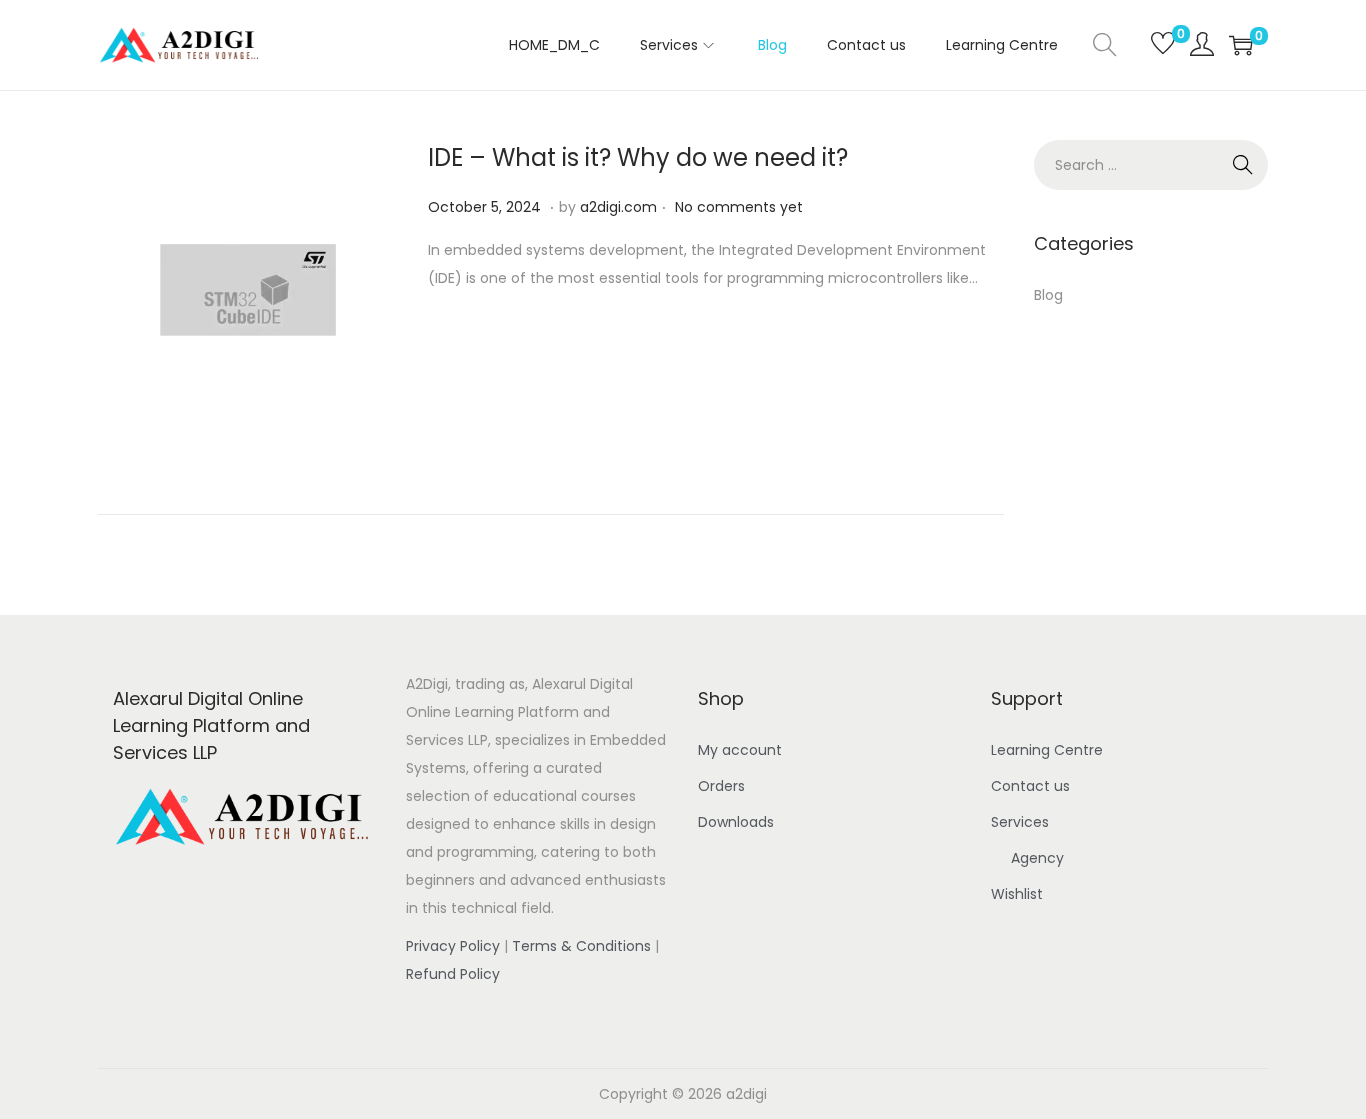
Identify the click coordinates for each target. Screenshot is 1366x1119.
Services (1020, 822)
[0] (1153, 45)
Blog (1048, 295)
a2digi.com (618, 207)
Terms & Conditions (581, 946)
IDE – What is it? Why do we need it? (638, 157)
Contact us (1030, 786)
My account (740, 750)
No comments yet (739, 207)
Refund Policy (453, 974)
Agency (1037, 858)
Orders (721, 786)
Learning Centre (1047, 750)
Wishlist (1017, 894)
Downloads (736, 822)
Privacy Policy (453, 946)
